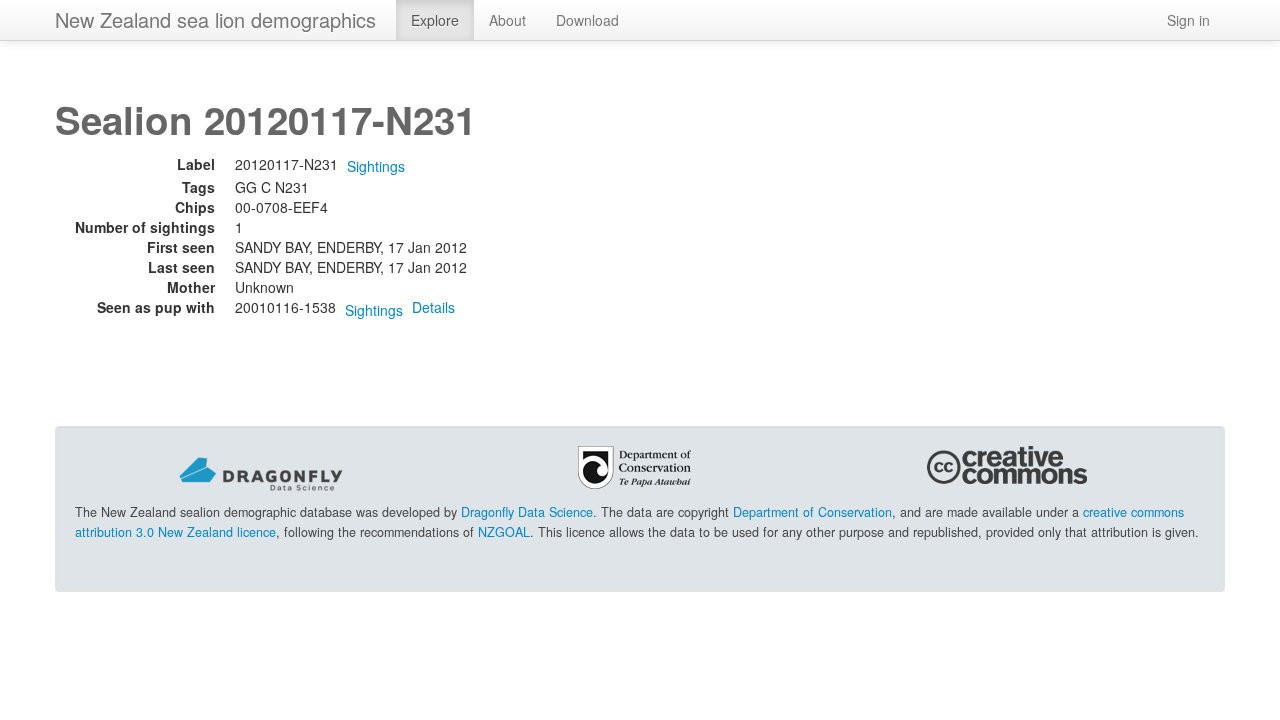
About (507, 20)
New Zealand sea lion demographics (215, 19)
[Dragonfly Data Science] (261, 473)
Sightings (376, 166)
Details (433, 307)
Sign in (1188, 20)
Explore (435, 20)
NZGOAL (504, 532)
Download (587, 20)
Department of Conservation (812, 512)
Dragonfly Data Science (527, 512)
